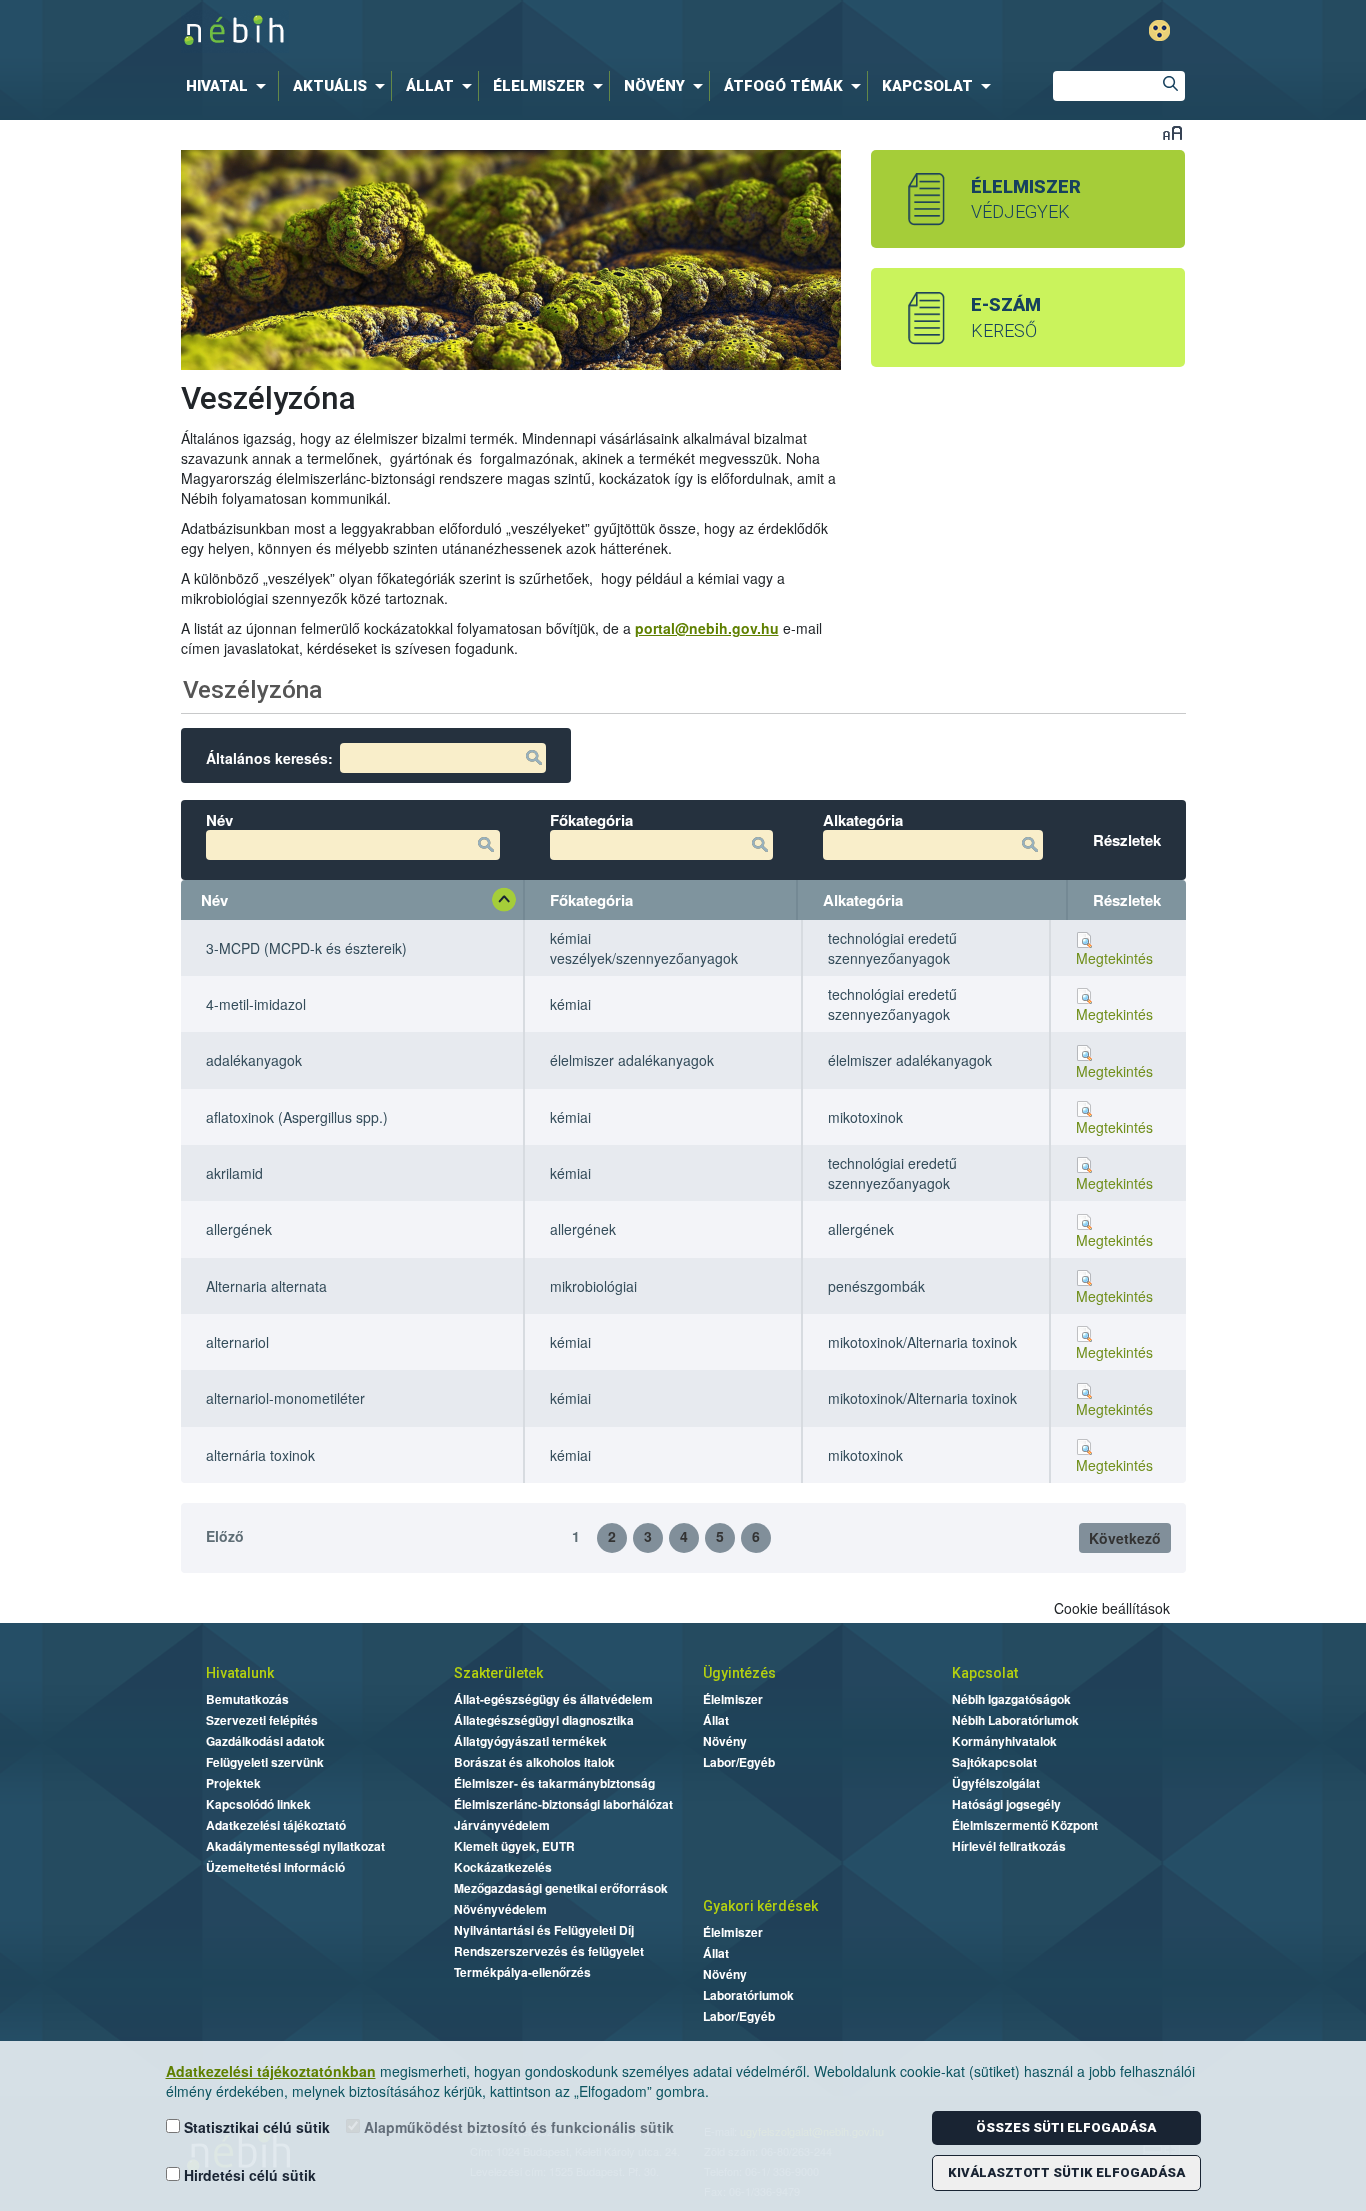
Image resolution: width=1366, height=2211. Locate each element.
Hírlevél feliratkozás (1009, 1846)
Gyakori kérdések (760, 1906)
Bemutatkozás (247, 1699)
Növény (725, 1741)
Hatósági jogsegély (1006, 1804)
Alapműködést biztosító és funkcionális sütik (517, 2127)
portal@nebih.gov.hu (707, 628)
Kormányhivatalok (1004, 1741)
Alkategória (863, 900)
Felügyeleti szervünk (265, 1762)
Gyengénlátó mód (1159, 30)
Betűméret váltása (1172, 132)
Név (214, 900)
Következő (1125, 1538)
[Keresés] (1170, 86)
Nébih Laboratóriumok (1015, 1720)
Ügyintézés (739, 1673)
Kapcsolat (985, 1673)
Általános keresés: (269, 758)
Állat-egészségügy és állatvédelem (553, 1699)
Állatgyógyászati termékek (530, 1741)
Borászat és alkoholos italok (534, 1762)
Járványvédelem (502, 1825)
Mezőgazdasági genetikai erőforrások (561, 1888)
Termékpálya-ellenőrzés (522, 1972)
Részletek (1127, 900)
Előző (225, 1536)
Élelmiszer (733, 1699)
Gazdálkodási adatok (265, 1741)
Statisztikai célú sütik (255, 2127)
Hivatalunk (240, 1673)
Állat (716, 1720)
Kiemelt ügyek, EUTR (514, 1846)
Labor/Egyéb (739, 1762)
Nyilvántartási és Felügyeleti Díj (544, 1930)
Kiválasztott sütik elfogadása (1066, 2172)
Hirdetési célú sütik (248, 2175)
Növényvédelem (500, 1909)
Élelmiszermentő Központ (1025, 1825)
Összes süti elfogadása (1066, 2127)
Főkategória (591, 900)
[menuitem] (230, 86)
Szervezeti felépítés (262, 1720)
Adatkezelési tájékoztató (276, 1825)
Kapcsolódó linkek (258, 1804)
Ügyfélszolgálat (996, 1783)
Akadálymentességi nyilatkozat (295, 1846)
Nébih (475, 31)
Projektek (233, 1783)
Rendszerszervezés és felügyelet (549, 1951)
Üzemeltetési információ (275, 1867)
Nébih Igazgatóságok (1011, 1699)
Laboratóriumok (748, 1995)
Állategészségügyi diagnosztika (544, 1720)
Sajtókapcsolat (994, 1762)
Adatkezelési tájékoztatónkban (271, 2071)
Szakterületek (498, 1673)
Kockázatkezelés (503, 1867)
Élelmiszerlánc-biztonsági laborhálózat (563, 1804)
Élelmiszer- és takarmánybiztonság (554, 1783)
